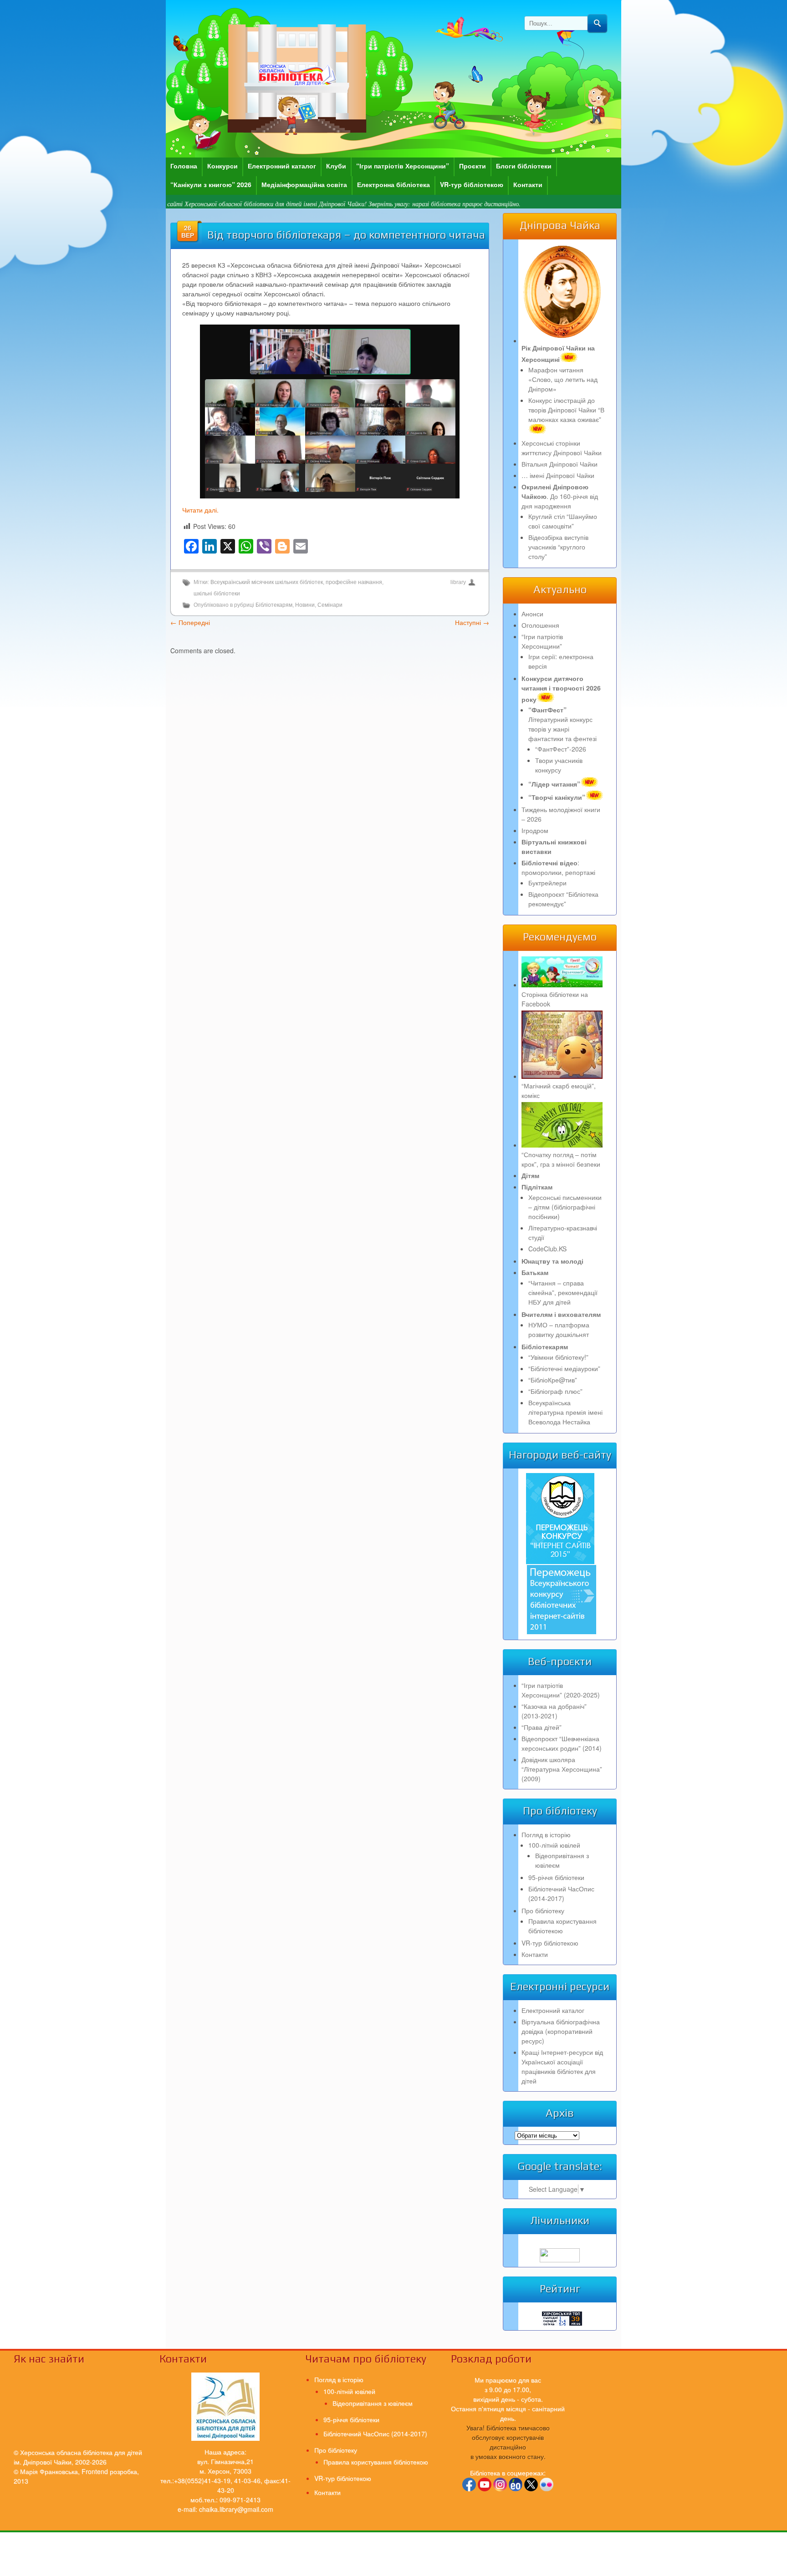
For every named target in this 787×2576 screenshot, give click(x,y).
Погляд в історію (546, 1834)
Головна (184, 166)
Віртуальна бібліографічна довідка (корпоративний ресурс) (561, 2031)
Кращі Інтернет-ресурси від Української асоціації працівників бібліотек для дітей (562, 2066)
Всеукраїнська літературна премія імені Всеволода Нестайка (565, 1412)
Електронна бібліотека (393, 184)
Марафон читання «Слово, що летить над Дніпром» (563, 379)
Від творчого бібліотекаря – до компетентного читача (346, 235)
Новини (305, 605)
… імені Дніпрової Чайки (558, 475)
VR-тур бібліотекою (472, 184)
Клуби (336, 166)
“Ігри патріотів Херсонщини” (403, 166)
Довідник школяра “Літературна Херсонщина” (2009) (562, 1769)
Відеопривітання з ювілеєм (373, 2403)
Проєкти (473, 166)
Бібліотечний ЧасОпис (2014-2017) (561, 1893)
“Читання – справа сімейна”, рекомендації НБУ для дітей (563, 1292)
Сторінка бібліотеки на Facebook (555, 999)
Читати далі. (200, 510)
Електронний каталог (282, 166)
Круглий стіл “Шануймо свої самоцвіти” (563, 521)
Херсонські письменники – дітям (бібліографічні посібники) (565, 1207)
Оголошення (540, 625)
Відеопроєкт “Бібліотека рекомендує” (563, 899)
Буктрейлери (547, 883)
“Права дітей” (542, 1727)
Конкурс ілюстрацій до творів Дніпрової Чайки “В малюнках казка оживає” (566, 410)
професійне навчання (354, 582)
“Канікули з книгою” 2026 (211, 184)
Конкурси (222, 166)
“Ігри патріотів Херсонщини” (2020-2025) (561, 1690)
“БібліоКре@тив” (553, 1380)
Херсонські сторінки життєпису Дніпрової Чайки (562, 448)
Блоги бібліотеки (524, 166)
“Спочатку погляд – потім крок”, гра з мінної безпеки (561, 1159)
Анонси (532, 614)
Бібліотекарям (274, 605)
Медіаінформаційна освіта (304, 184)
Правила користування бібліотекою (562, 1926)
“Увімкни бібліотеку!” (558, 1357)
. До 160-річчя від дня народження (560, 496)
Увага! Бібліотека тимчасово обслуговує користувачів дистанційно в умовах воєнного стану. (508, 2442)
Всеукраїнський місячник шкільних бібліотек (267, 582)
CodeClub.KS (547, 1249)
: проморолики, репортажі (558, 867)
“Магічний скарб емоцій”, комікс (559, 1090)
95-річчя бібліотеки (556, 1877)
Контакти (528, 184)
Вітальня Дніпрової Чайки (560, 464)
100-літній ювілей (554, 1845)
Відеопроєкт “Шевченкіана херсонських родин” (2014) (562, 1743)
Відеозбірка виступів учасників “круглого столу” (558, 547)
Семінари (330, 605)
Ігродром (535, 830)
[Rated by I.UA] (560, 2260)
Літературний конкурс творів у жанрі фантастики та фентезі (562, 724)
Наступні (472, 622)
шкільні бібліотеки (217, 594)
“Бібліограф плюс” (555, 1391)
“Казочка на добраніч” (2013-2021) (554, 1711)
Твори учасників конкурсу (559, 765)
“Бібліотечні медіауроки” (564, 1368)
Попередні (190, 622)
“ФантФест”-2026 (561, 749)
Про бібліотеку (543, 1910)
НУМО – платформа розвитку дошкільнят (559, 1329)
